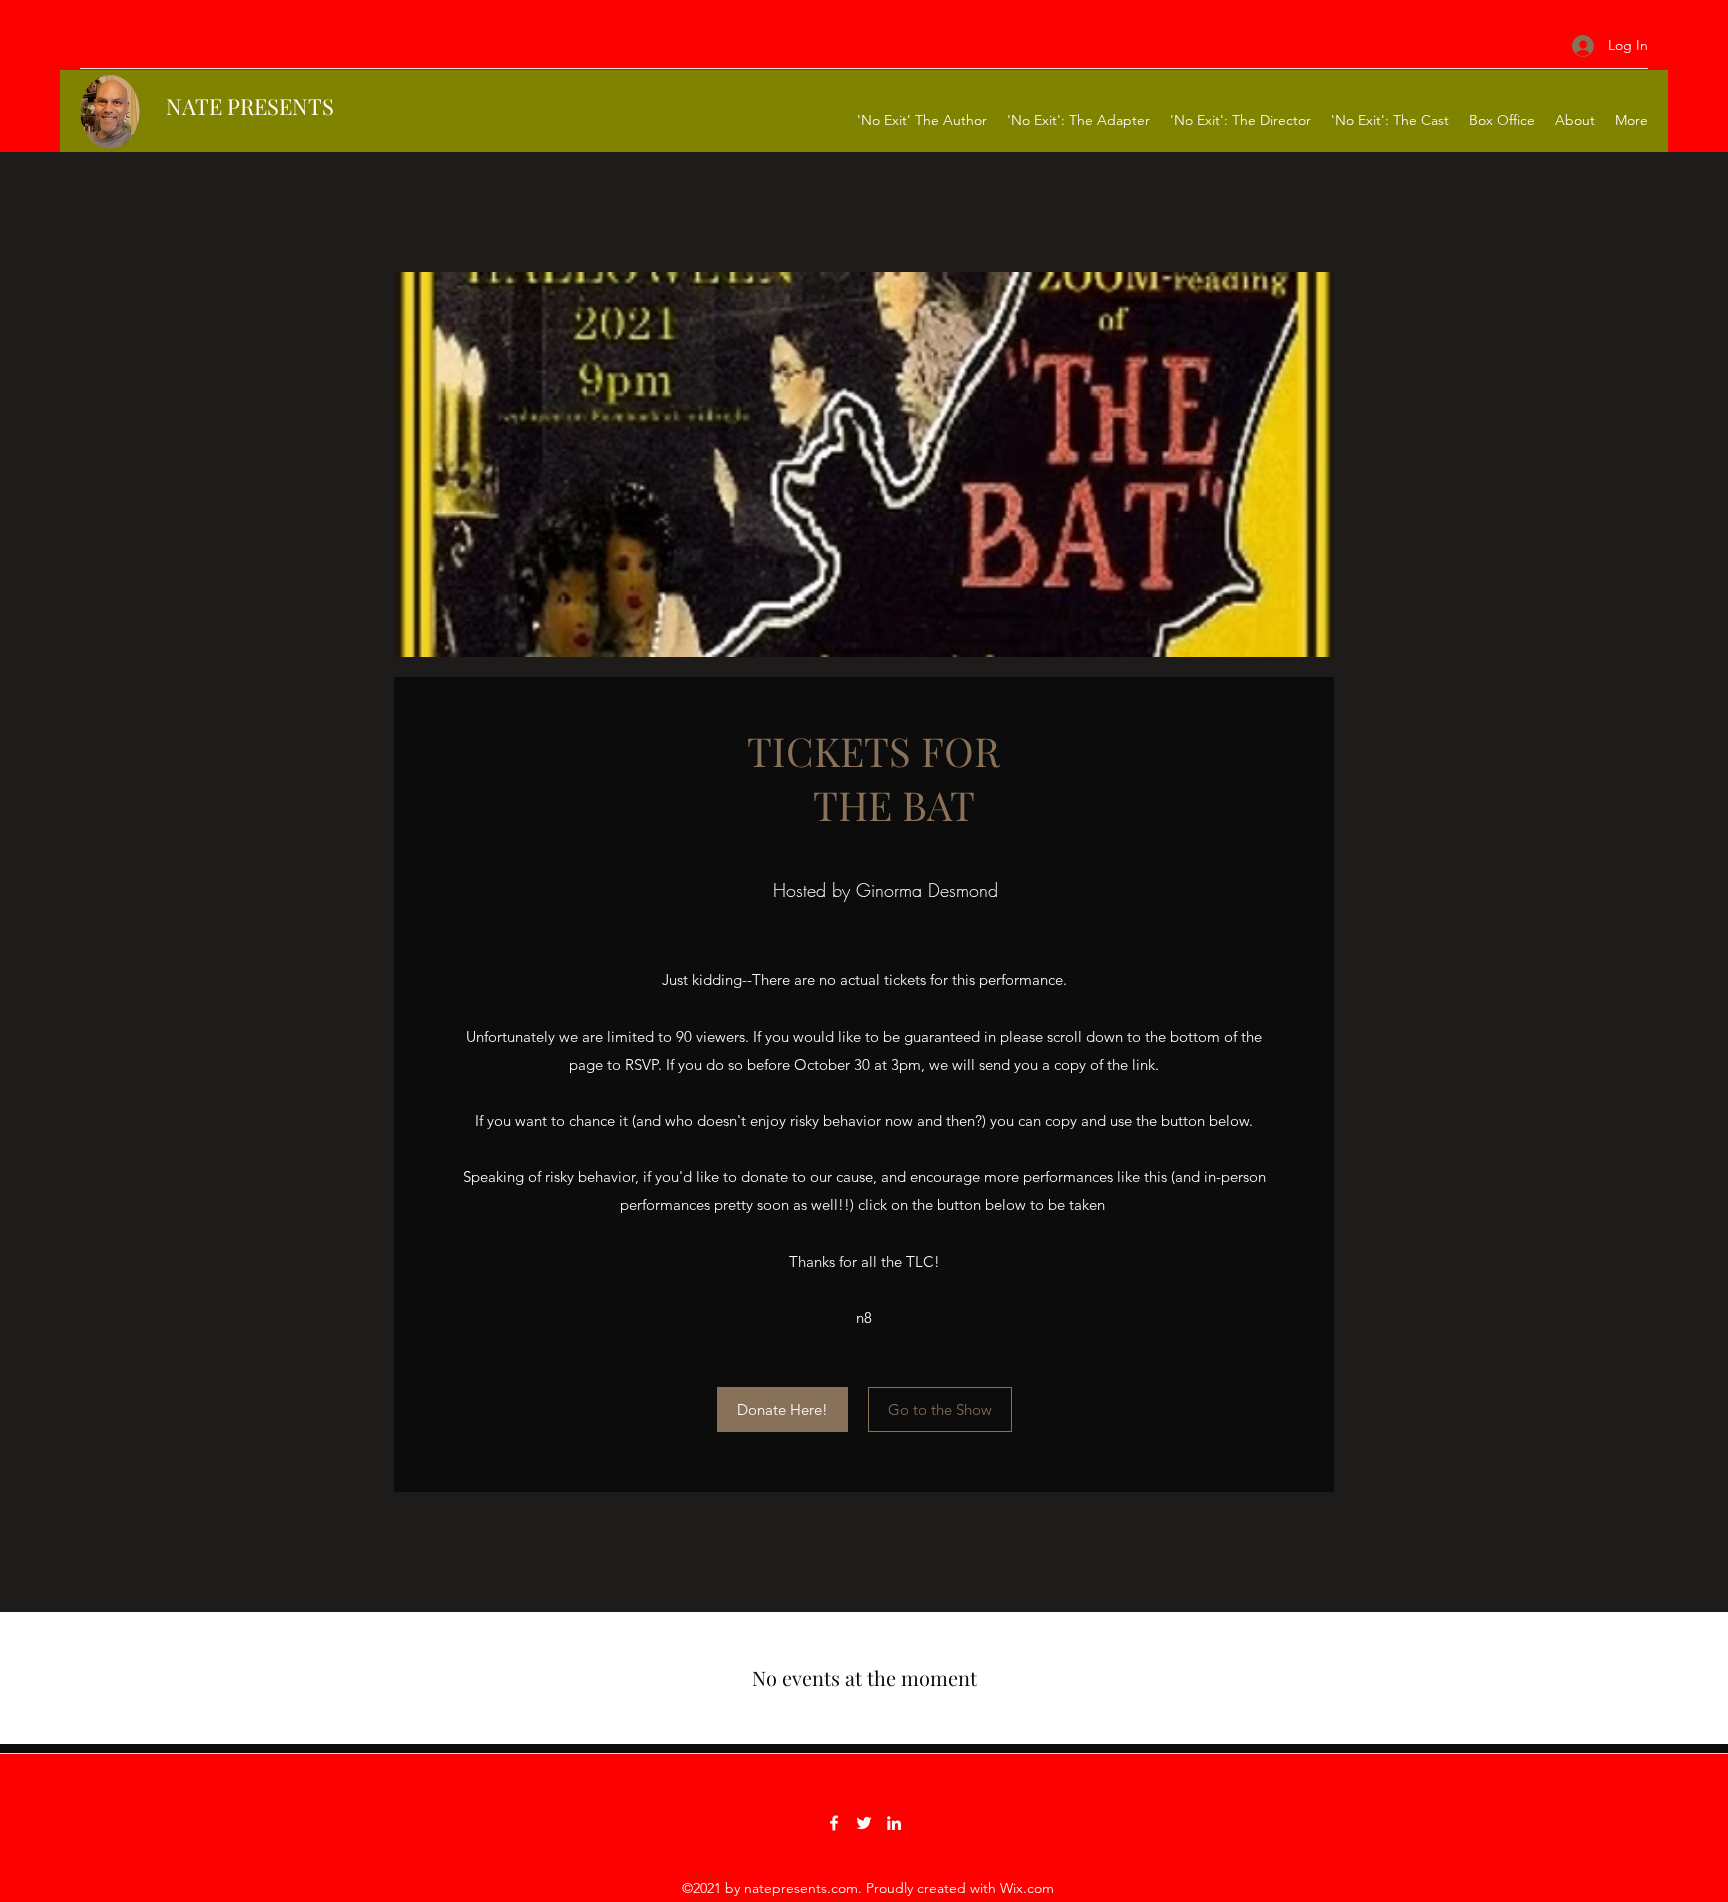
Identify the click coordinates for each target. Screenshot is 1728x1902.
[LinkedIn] (894, 1823)
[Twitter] (864, 1823)
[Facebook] (834, 1823)
